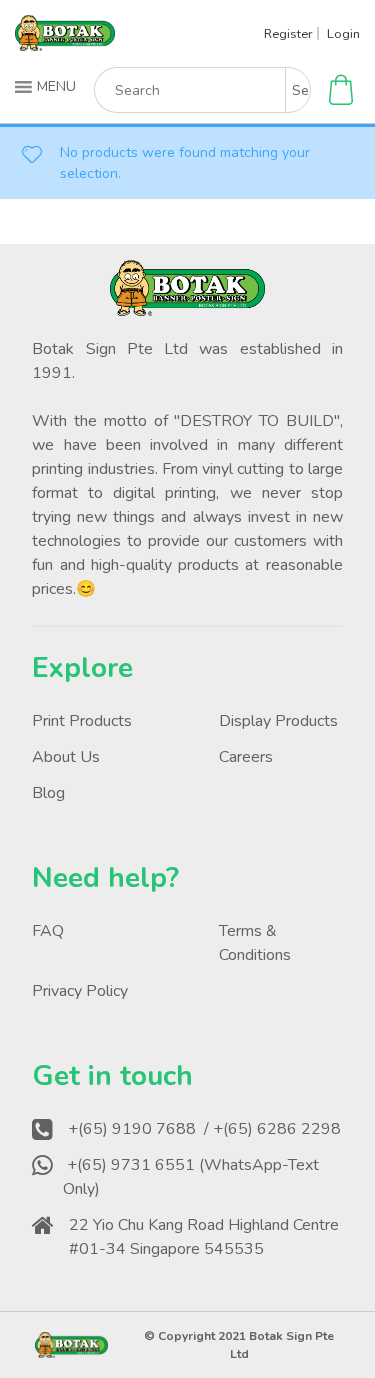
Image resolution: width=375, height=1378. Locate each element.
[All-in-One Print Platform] (65, 42)
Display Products (278, 721)
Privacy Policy (80, 991)
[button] (47, 87)
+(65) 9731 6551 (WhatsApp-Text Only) (191, 1177)
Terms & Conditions (255, 943)
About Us (66, 757)
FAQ (48, 931)
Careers (246, 757)
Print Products (82, 721)
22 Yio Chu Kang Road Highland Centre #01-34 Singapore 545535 (204, 1237)
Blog (48, 793)
